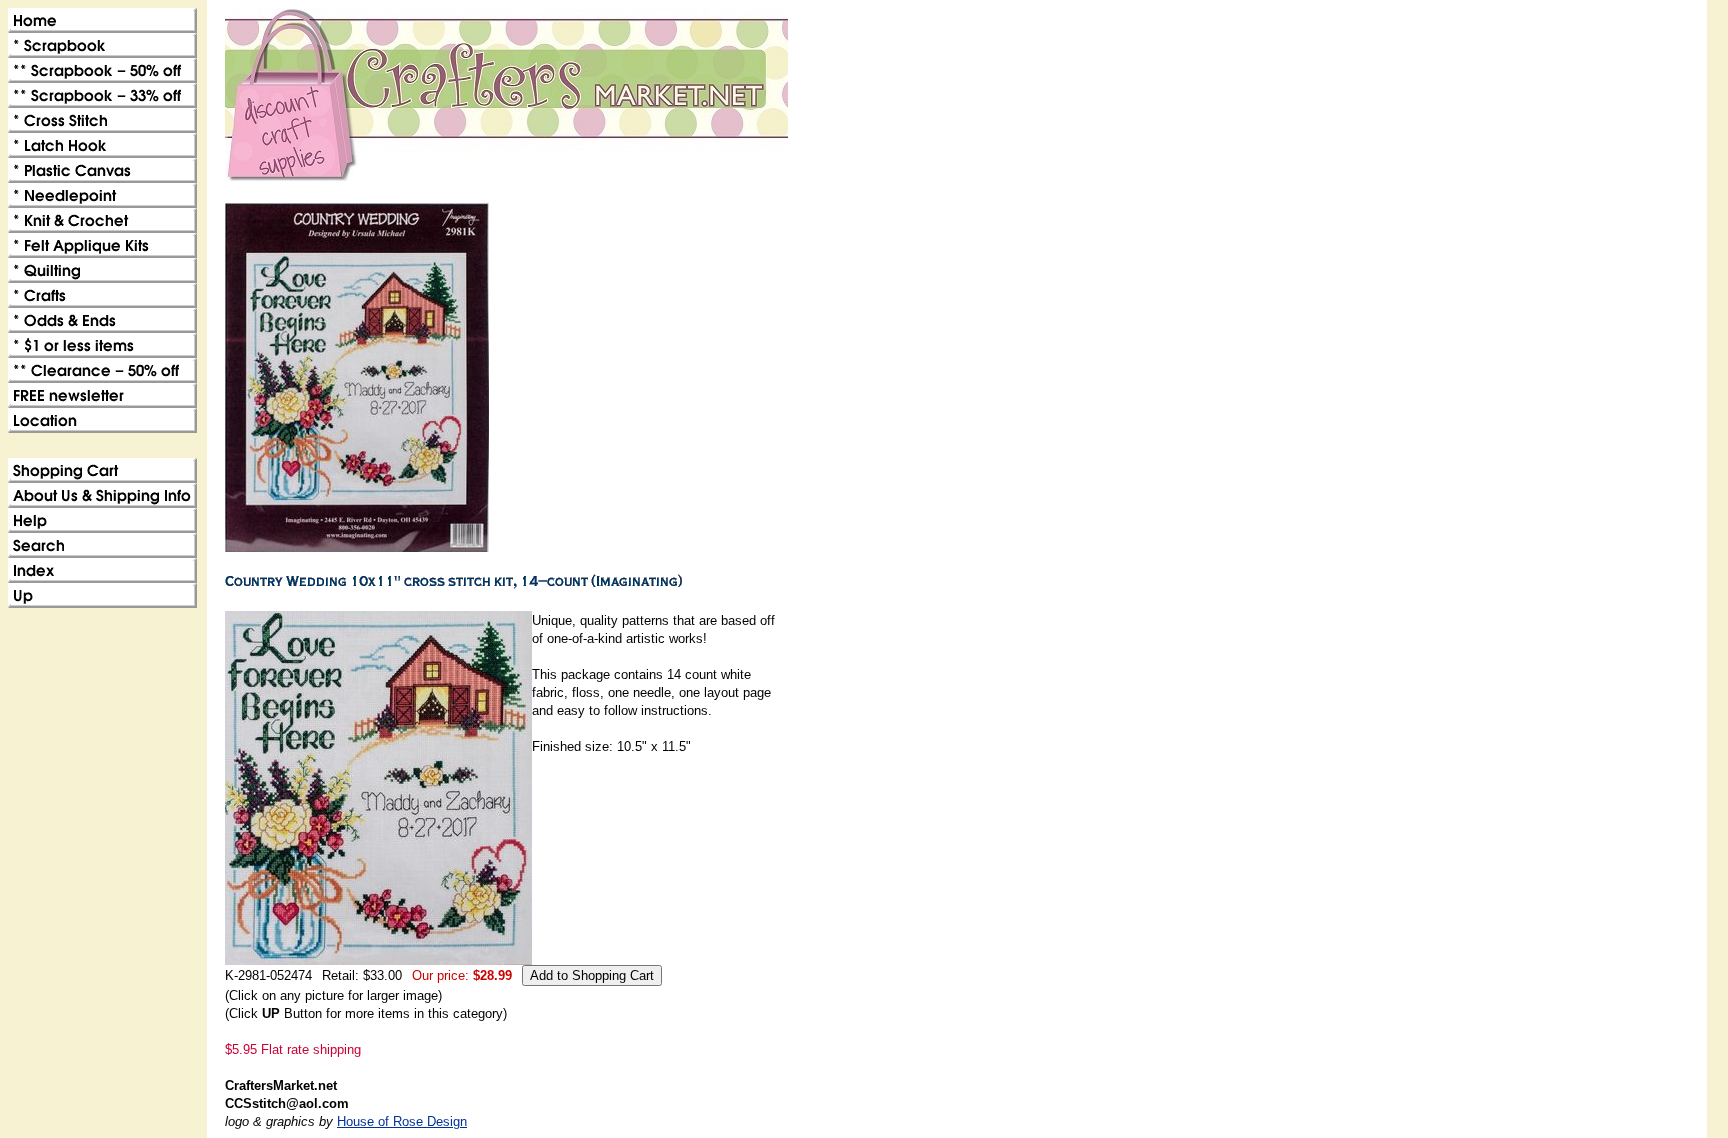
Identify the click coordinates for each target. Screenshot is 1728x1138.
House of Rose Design (402, 1121)
